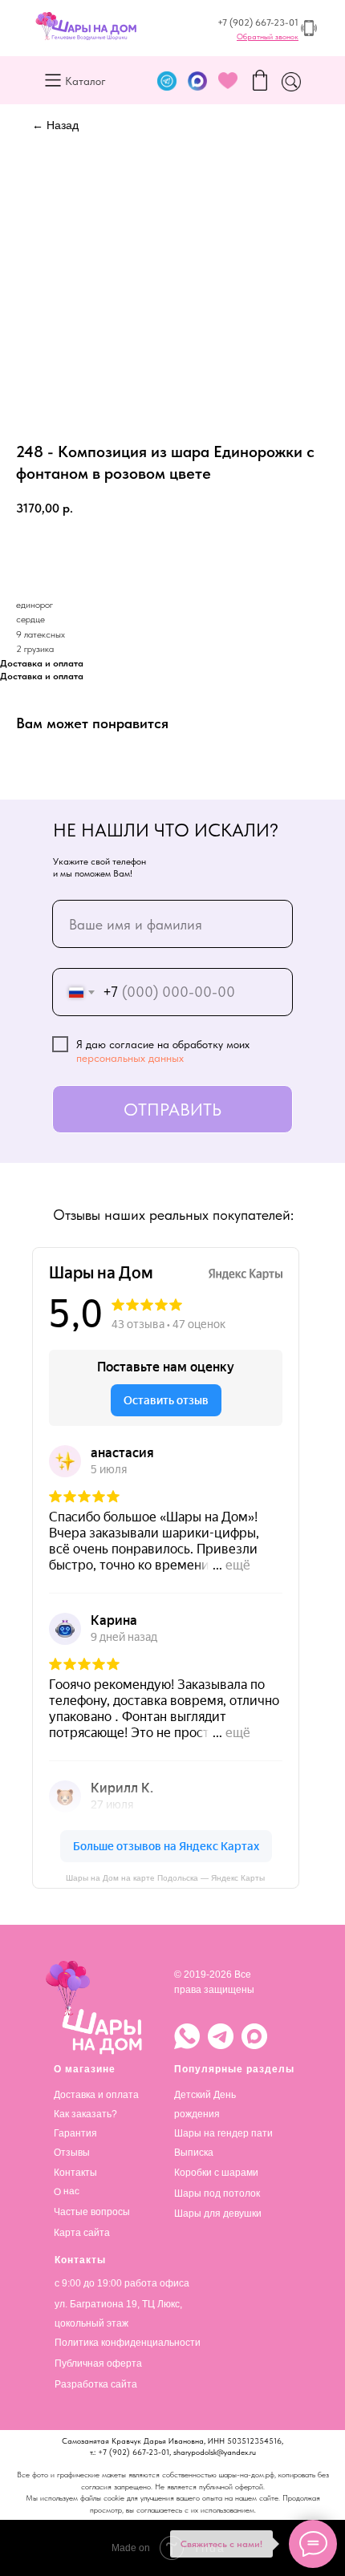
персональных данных (130, 1058)
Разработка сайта (96, 2384)
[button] (268, 36)
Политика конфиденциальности (128, 2343)
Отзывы (72, 2153)
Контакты (75, 2173)
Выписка (194, 2153)
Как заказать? (85, 2114)
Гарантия (75, 2133)
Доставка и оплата (96, 2095)
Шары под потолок (217, 2193)
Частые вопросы (92, 2212)
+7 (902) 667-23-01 (258, 22)
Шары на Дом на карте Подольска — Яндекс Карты (165, 1878)
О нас (67, 2191)
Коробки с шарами (216, 2173)
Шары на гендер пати (223, 2133)
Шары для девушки (218, 2213)
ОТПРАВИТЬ (172, 1109)
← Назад (55, 125)
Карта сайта (82, 2233)
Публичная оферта (98, 2363)
